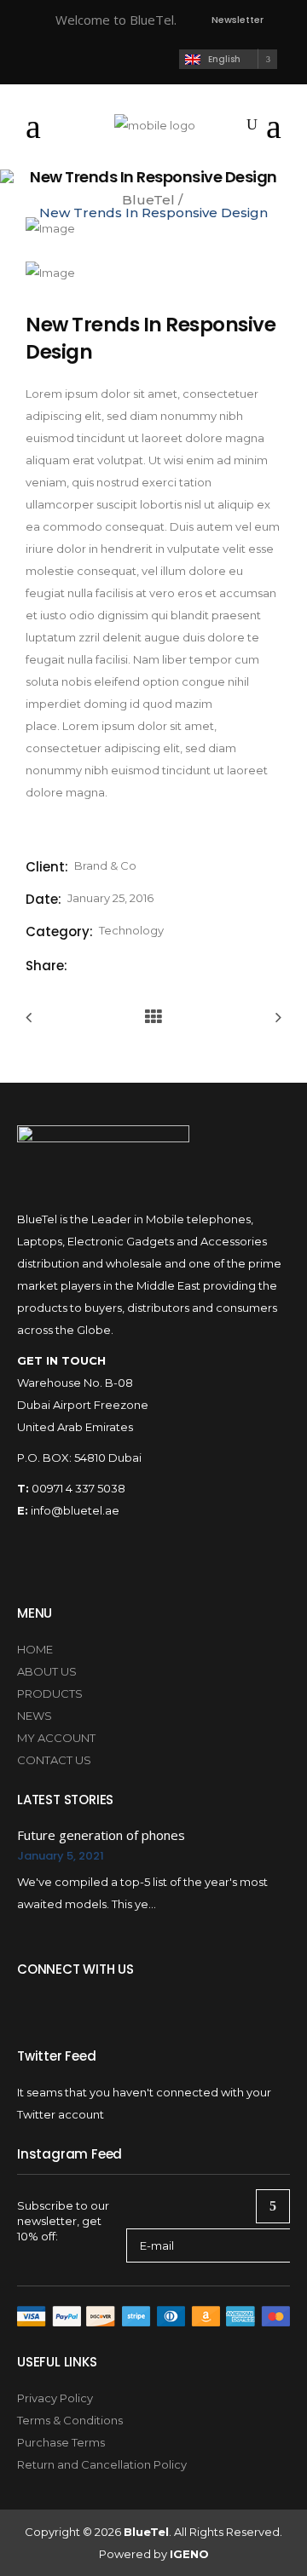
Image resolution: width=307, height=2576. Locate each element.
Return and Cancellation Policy (102, 2464)
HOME (35, 1649)
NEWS (35, 1716)
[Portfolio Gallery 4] (50, 228)
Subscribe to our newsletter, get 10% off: (63, 2221)
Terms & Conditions (70, 2420)
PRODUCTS (50, 1693)
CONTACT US (54, 1760)
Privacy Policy (55, 2398)
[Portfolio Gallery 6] (50, 273)
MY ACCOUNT (56, 1738)
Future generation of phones (101, 1835)
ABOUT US (47, 1671)
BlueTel (148, 200)
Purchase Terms (61, 2442)
